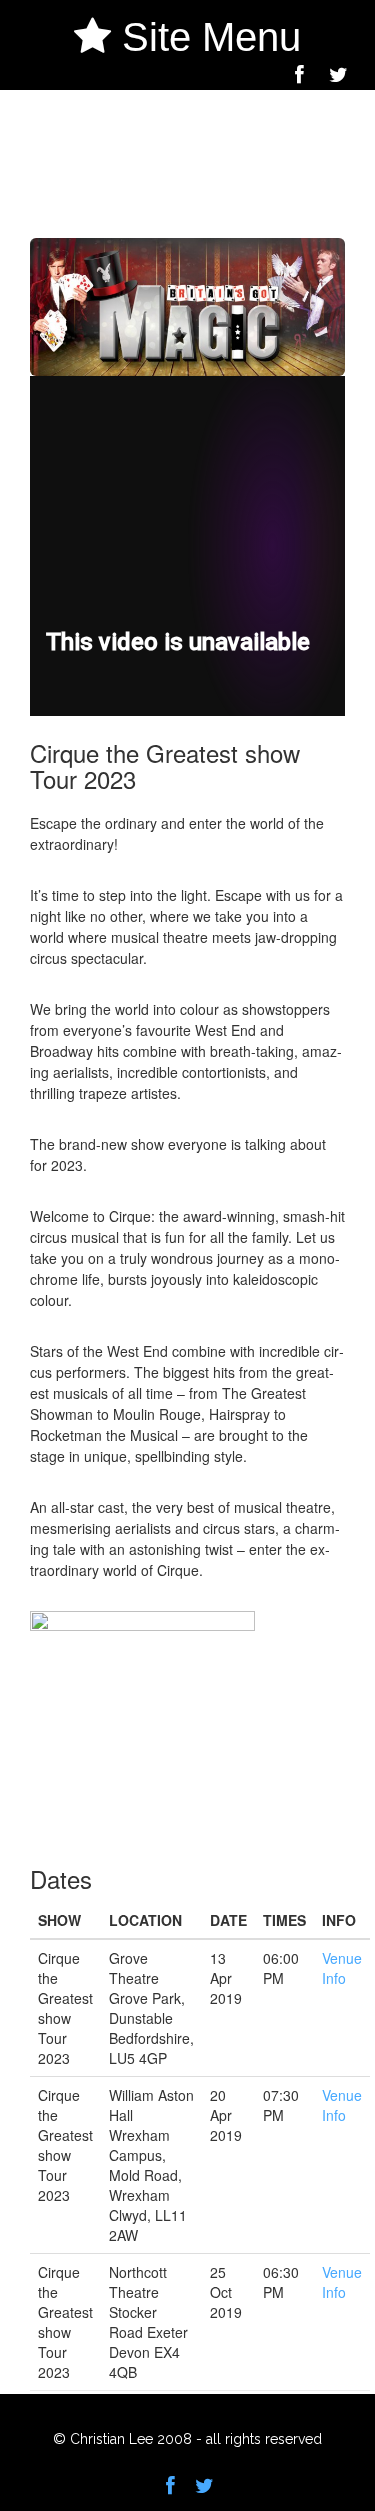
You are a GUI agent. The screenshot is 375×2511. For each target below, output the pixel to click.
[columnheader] (65, 1920)
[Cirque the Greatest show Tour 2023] (42, 227)
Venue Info (342, 1968)
